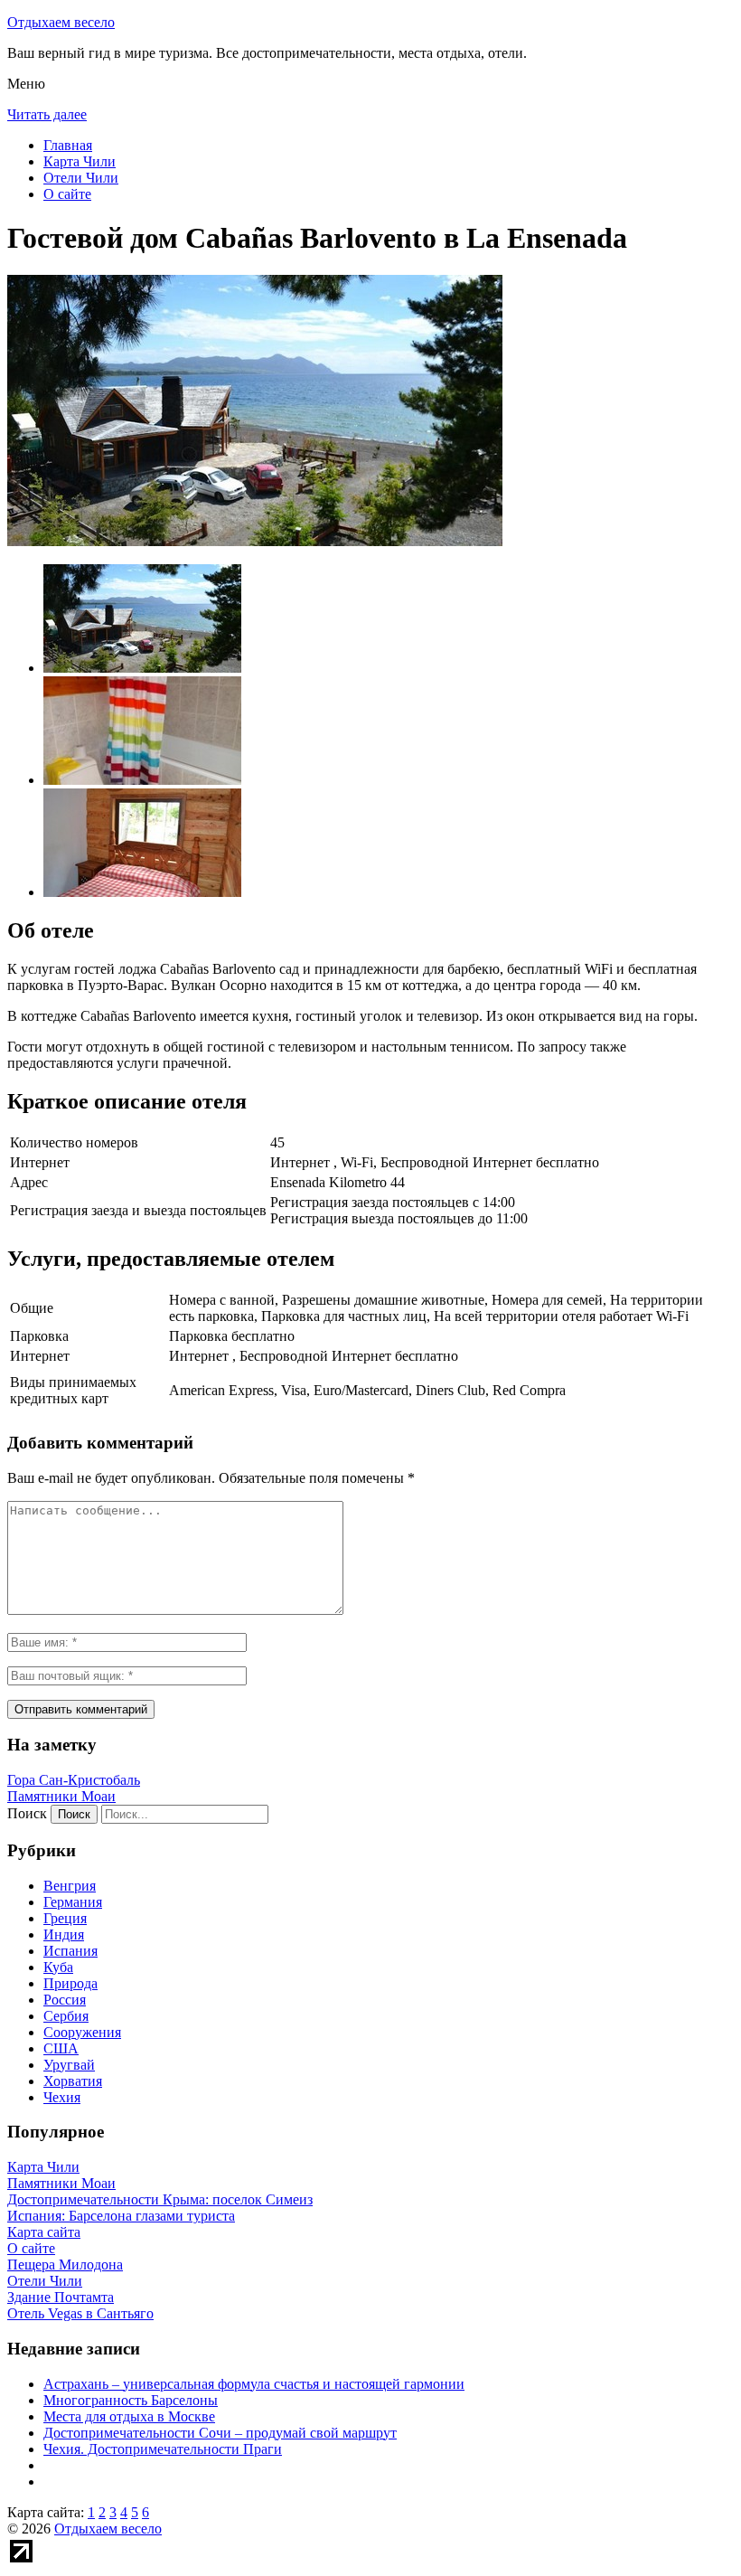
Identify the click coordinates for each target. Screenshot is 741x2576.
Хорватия (73, 2081)
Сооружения (82, 2032)
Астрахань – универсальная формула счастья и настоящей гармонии (254, 2384)
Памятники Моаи (61, 1796)
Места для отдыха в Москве (129, 2416)
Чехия (62, 2097)
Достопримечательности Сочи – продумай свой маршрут (220, 2433)
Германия (73, 1902)
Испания (70, 1951)
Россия (65, 2000)
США (61, 2048)
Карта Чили (80, 161)
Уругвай (69, 2065)
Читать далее (47, 114)
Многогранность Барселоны (131, 2400)
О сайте (67, 194)
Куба (58, 1967)
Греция (65, 1918)
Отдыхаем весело (61, 22)
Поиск (27, 1813)
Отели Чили (81, 178)
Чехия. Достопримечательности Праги (163, 2449)
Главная (68, 145)
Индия (64, 1934)
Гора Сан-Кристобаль (74, 1780)
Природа (70, 1983)
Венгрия (70, 1886)
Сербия (66, 2016)
